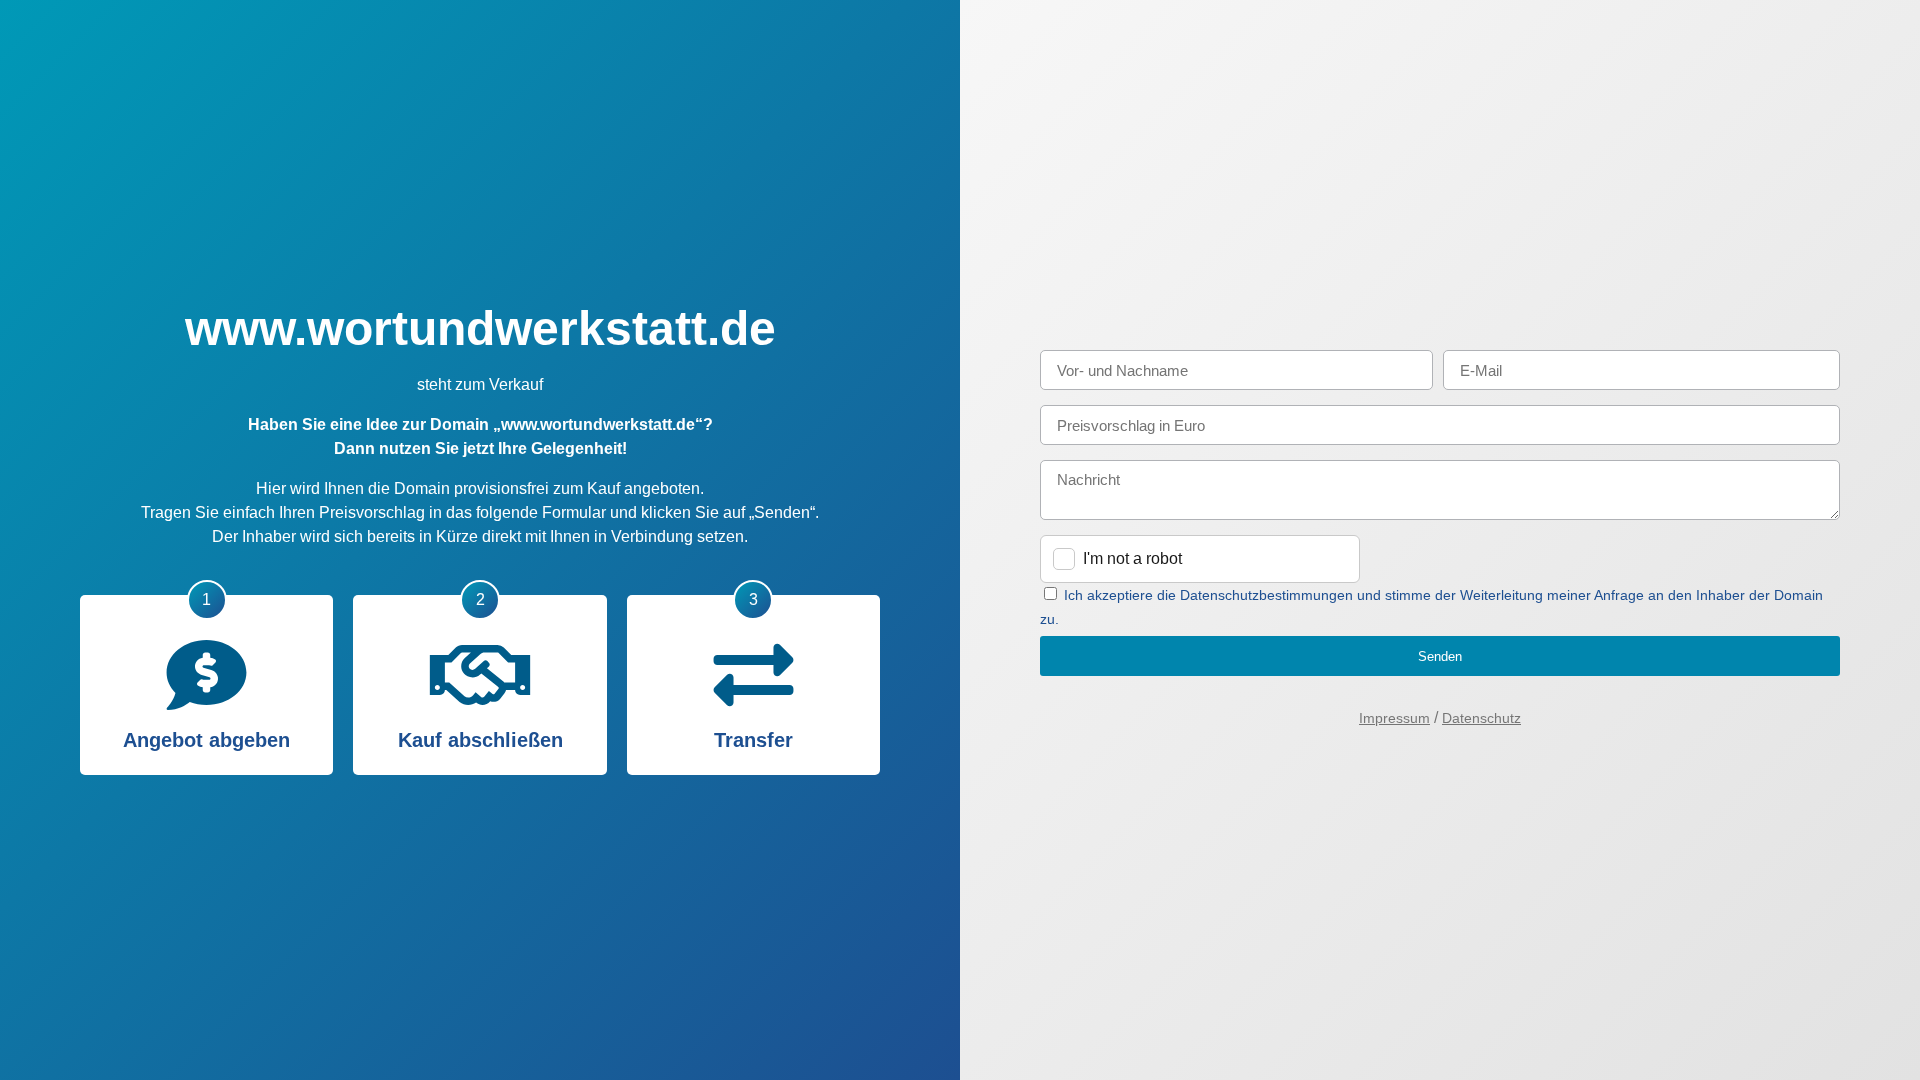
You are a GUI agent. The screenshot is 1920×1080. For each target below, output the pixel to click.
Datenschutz (1481, 718)
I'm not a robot (1132, 558)
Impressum (1394, 718)
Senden (1440, 656)
